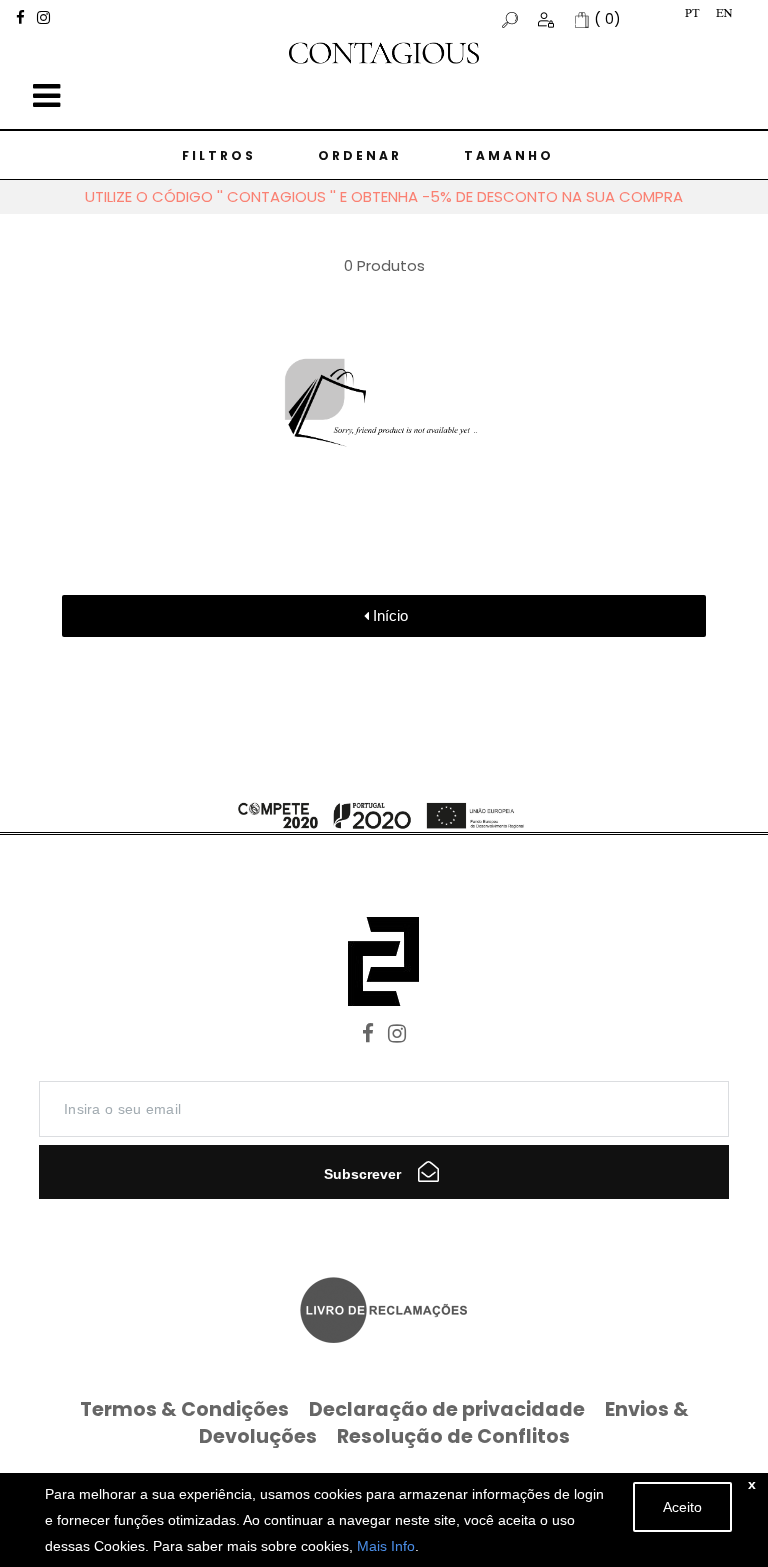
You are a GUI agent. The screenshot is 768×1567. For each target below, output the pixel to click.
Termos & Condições (184, 1409)
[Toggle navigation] (46, 96)
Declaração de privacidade (447, 1409)
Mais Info (386, 1546)
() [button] (607, 19)
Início (388, 615)
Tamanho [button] (509, 155)
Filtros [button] (219, 155)
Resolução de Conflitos (453, 1436)
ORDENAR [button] (360, 155)
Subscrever (364, 1174)
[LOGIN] (548, 19)
